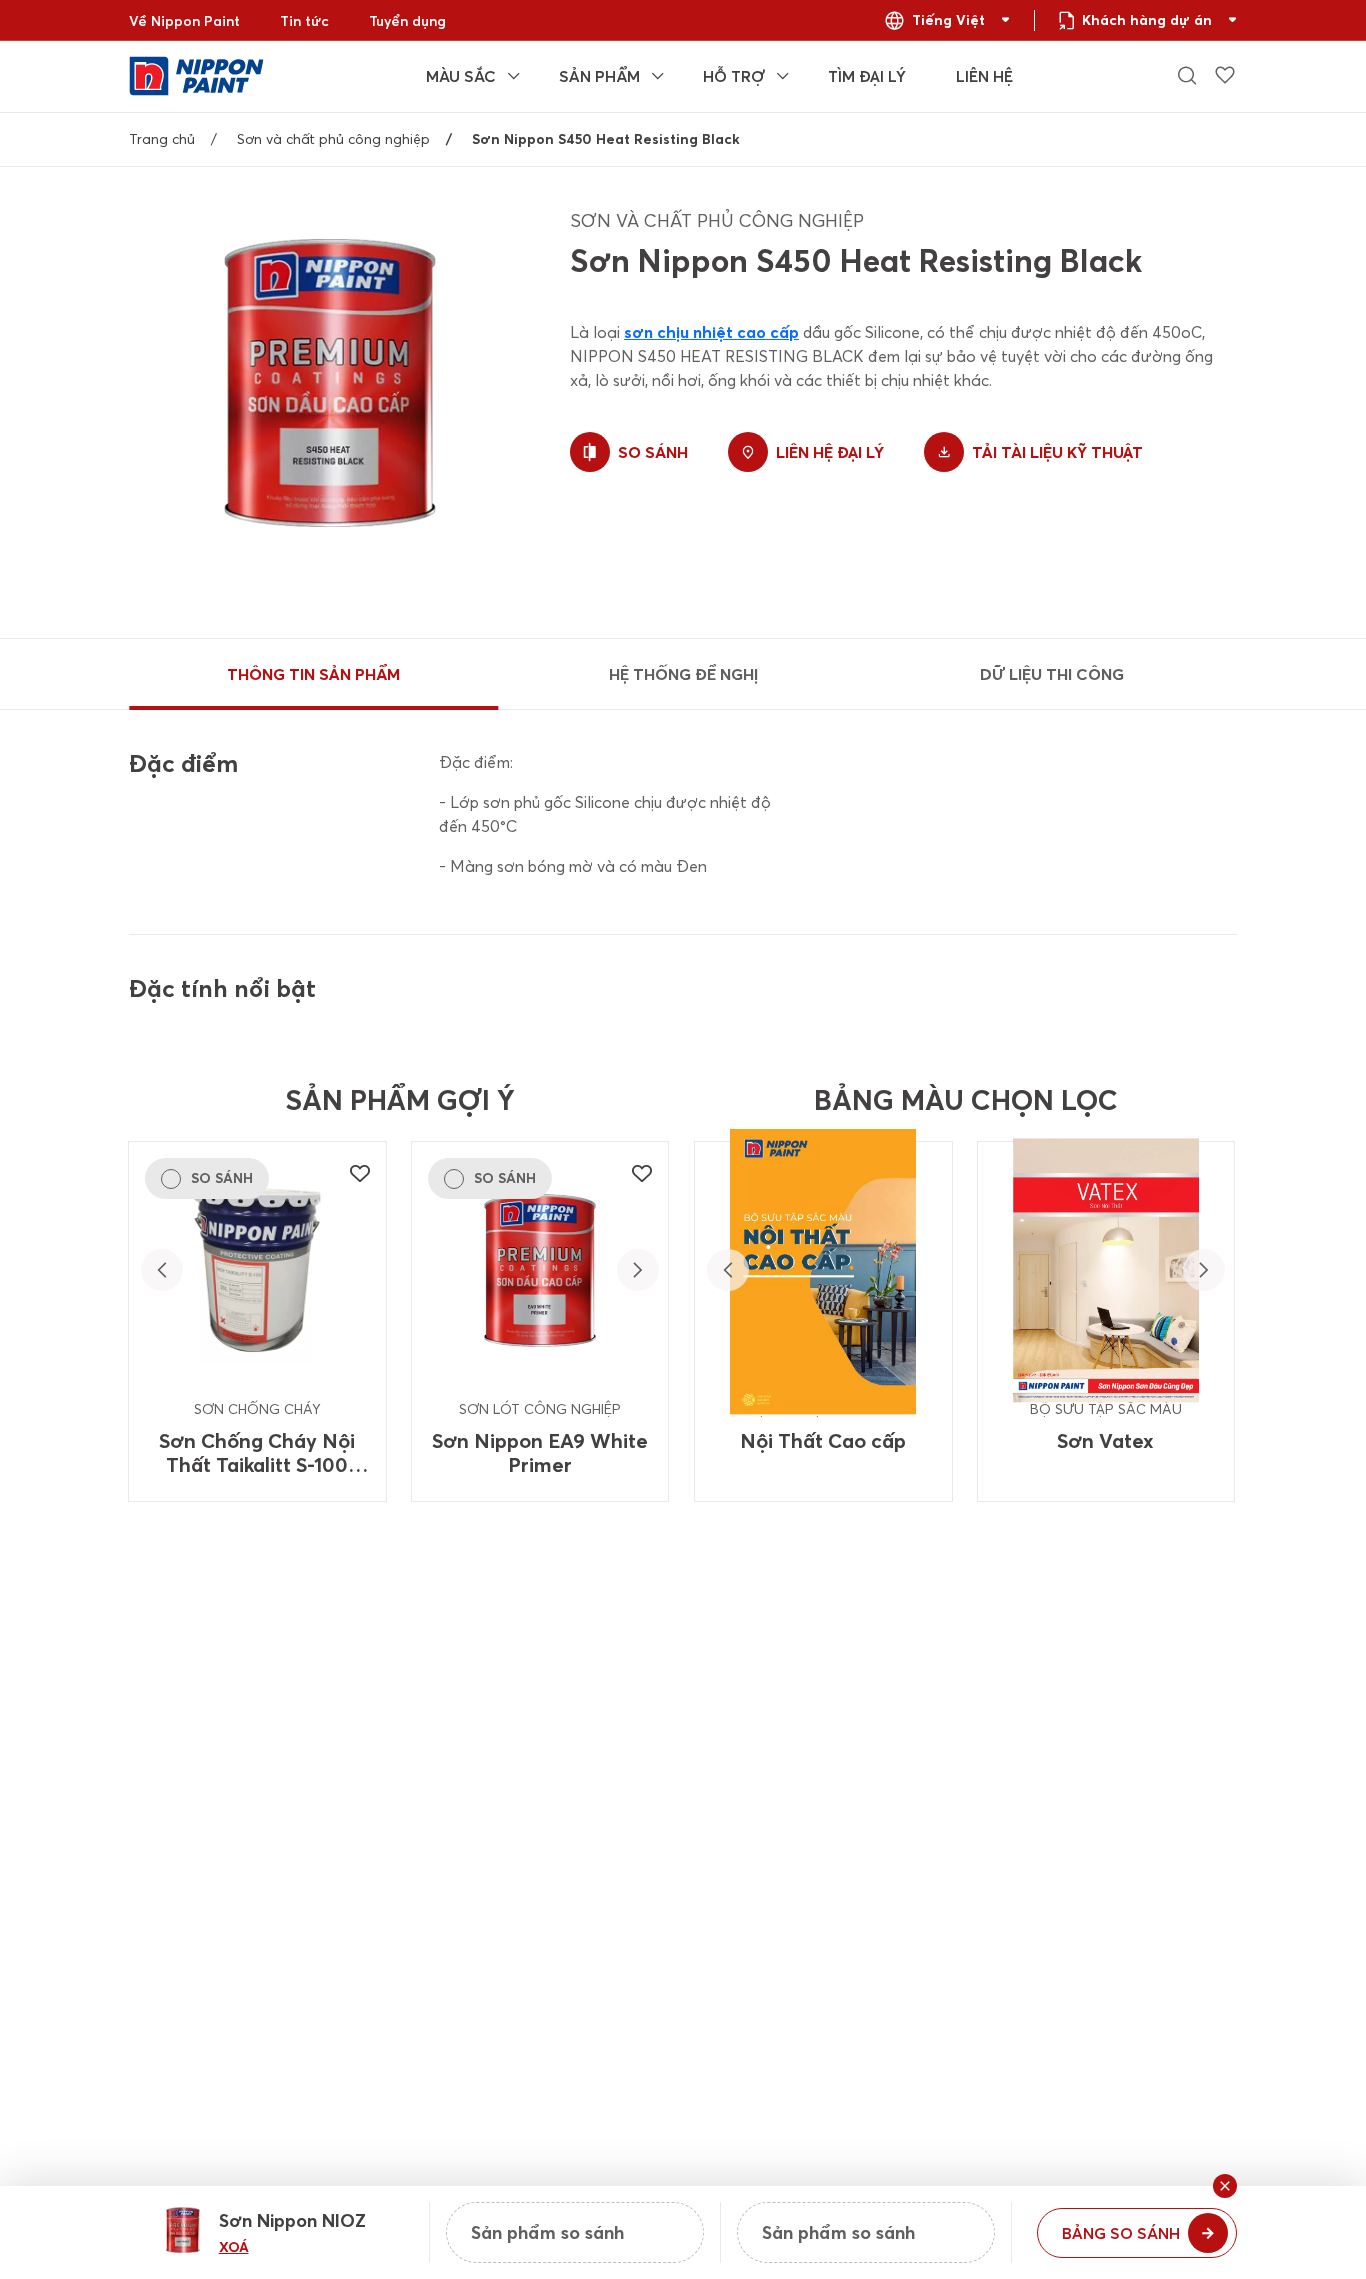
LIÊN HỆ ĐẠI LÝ (830, 452)
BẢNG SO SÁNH (1121, 2233)
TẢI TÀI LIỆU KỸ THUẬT (1057, 452)
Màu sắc (461, 76)
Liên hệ (984, 76)
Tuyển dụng (407, 21)
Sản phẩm (599, 76)
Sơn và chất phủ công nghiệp (333, 139)
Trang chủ (162, 139)
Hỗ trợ (734, 76)
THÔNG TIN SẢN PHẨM (313, 674)
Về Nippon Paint (184, 21)
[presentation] (162, 1270)
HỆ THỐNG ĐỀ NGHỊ (683, 674)
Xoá (234, 2247)
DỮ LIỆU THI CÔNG (1052, 674)
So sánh (653, 452)
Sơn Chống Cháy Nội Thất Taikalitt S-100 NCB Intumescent (257, 1453)
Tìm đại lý (867, 76)
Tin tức (304, 21)
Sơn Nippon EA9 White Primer (540, 1453)
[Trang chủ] (196, 74)
